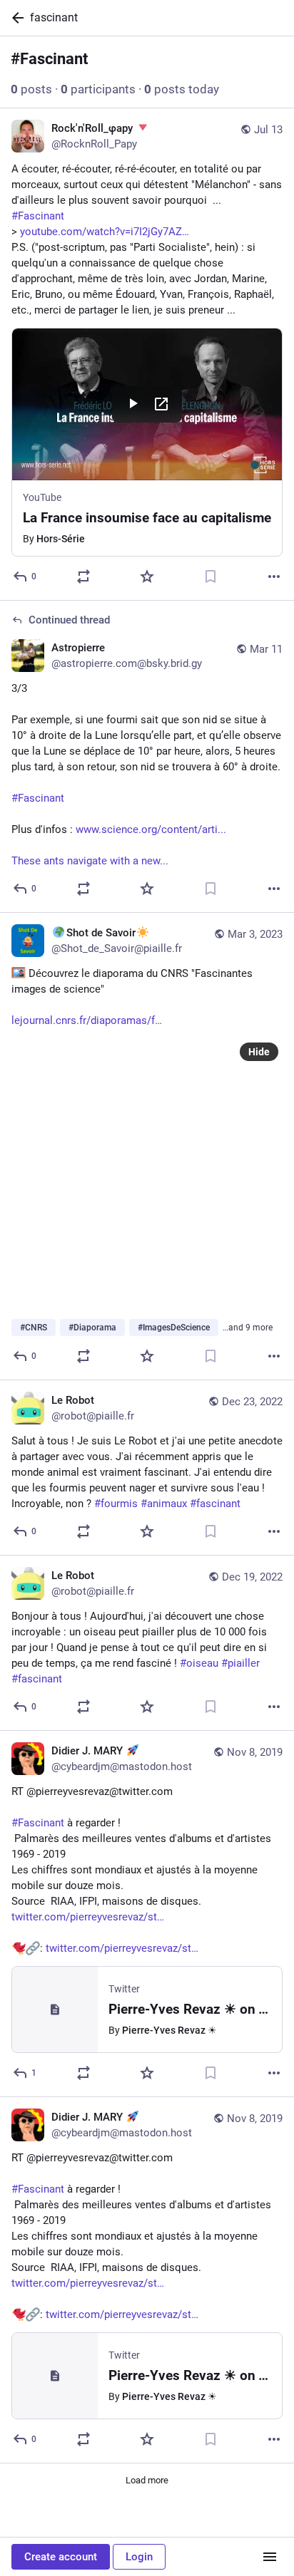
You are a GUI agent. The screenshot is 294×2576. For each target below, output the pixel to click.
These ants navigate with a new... (90, 861)
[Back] (15, 18)
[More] (274, 576)
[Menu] (270, 2557)
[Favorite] (147, 576)
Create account (61, 2557)
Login (139, 2557)
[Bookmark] (211, 576)
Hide (259, 1052)
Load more (147, 2480)
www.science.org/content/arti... (151, 829)
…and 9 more (248, 1328)
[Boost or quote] (83, 576)
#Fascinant (38, 798)
